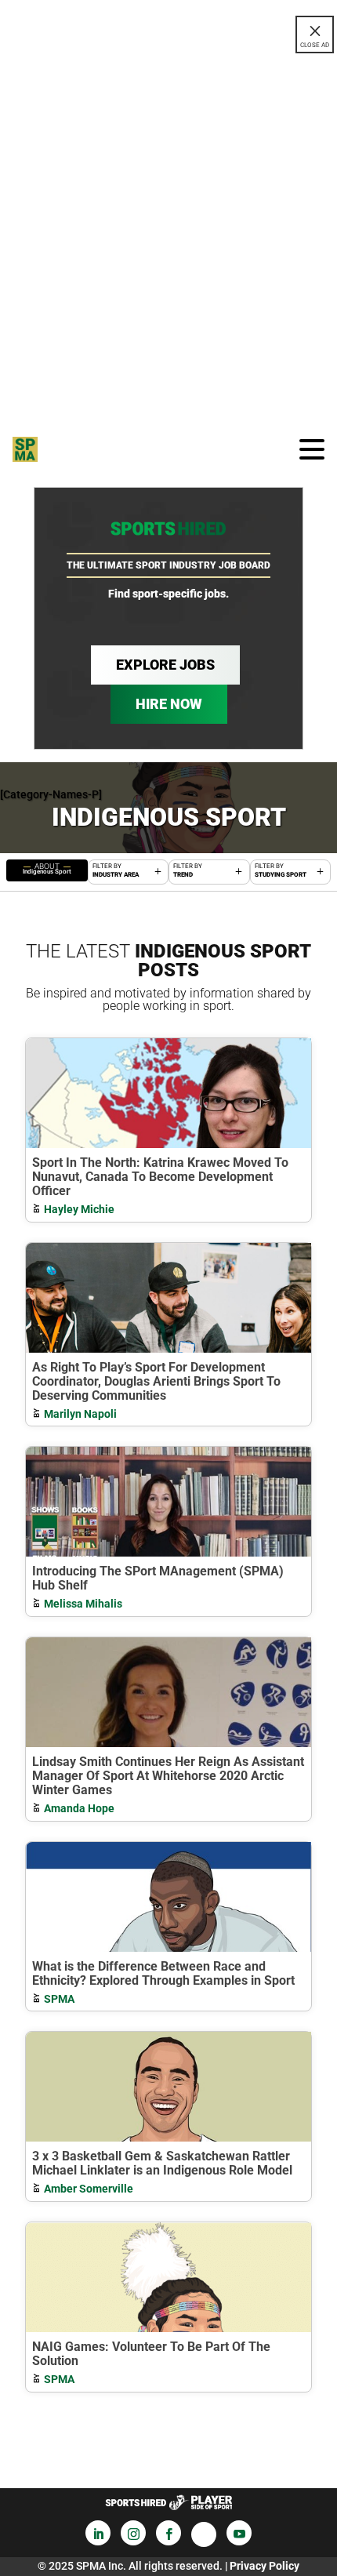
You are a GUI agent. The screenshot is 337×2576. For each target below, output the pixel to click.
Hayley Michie (79, 1209)
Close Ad (315, 45)
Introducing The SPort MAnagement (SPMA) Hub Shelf (158, 1578)
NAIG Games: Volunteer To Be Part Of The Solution (151, 2354)
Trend (183, 875)
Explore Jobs (165, 665)
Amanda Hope (79, 1808)
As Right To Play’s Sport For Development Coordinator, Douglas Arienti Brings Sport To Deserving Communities (156, 1381)
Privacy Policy (265, 2566)
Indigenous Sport (47, 868)
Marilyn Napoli (80, 1414)
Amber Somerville (89, 2189)
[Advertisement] (168, 237)
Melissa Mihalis (83, 1604)
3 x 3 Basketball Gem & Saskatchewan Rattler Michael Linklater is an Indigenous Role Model (162, 2163)
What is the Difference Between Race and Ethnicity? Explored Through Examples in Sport (163, 1973)
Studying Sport (281, 875)
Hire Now (169, 704)
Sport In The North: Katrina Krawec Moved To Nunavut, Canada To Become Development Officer (160, 1177)
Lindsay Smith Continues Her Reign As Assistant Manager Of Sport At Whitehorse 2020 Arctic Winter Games (168, 1776)
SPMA (59, 1999)
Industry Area (116, 875)
